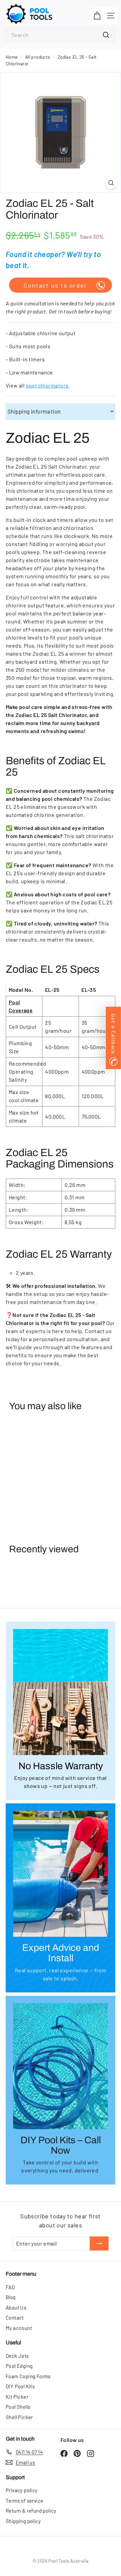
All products (38, 57)
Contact (15, 2318)
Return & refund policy (31, 2511)
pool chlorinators (47, 385)
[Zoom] (111, 183)
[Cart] (97, 16)
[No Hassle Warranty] (61, 1692)
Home (12, 57)
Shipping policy (23, 2521)
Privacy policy (22, 2490)
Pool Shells (18, 2407)
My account (19, 2328)
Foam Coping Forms (28, 2376)
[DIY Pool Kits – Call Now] (61, 2066)
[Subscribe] (99, 2243)
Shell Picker (19, 2417)
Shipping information (34, 411)
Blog (11, 2297)
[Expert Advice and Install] (61, 1874)
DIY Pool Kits (20, 2386)
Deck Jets (17, 2356)
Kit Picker (17, 2397)
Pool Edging (19, 2366)
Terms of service (25, 2501)
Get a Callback (113, 1034)
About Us (16, 2308)
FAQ (10, 2287)
